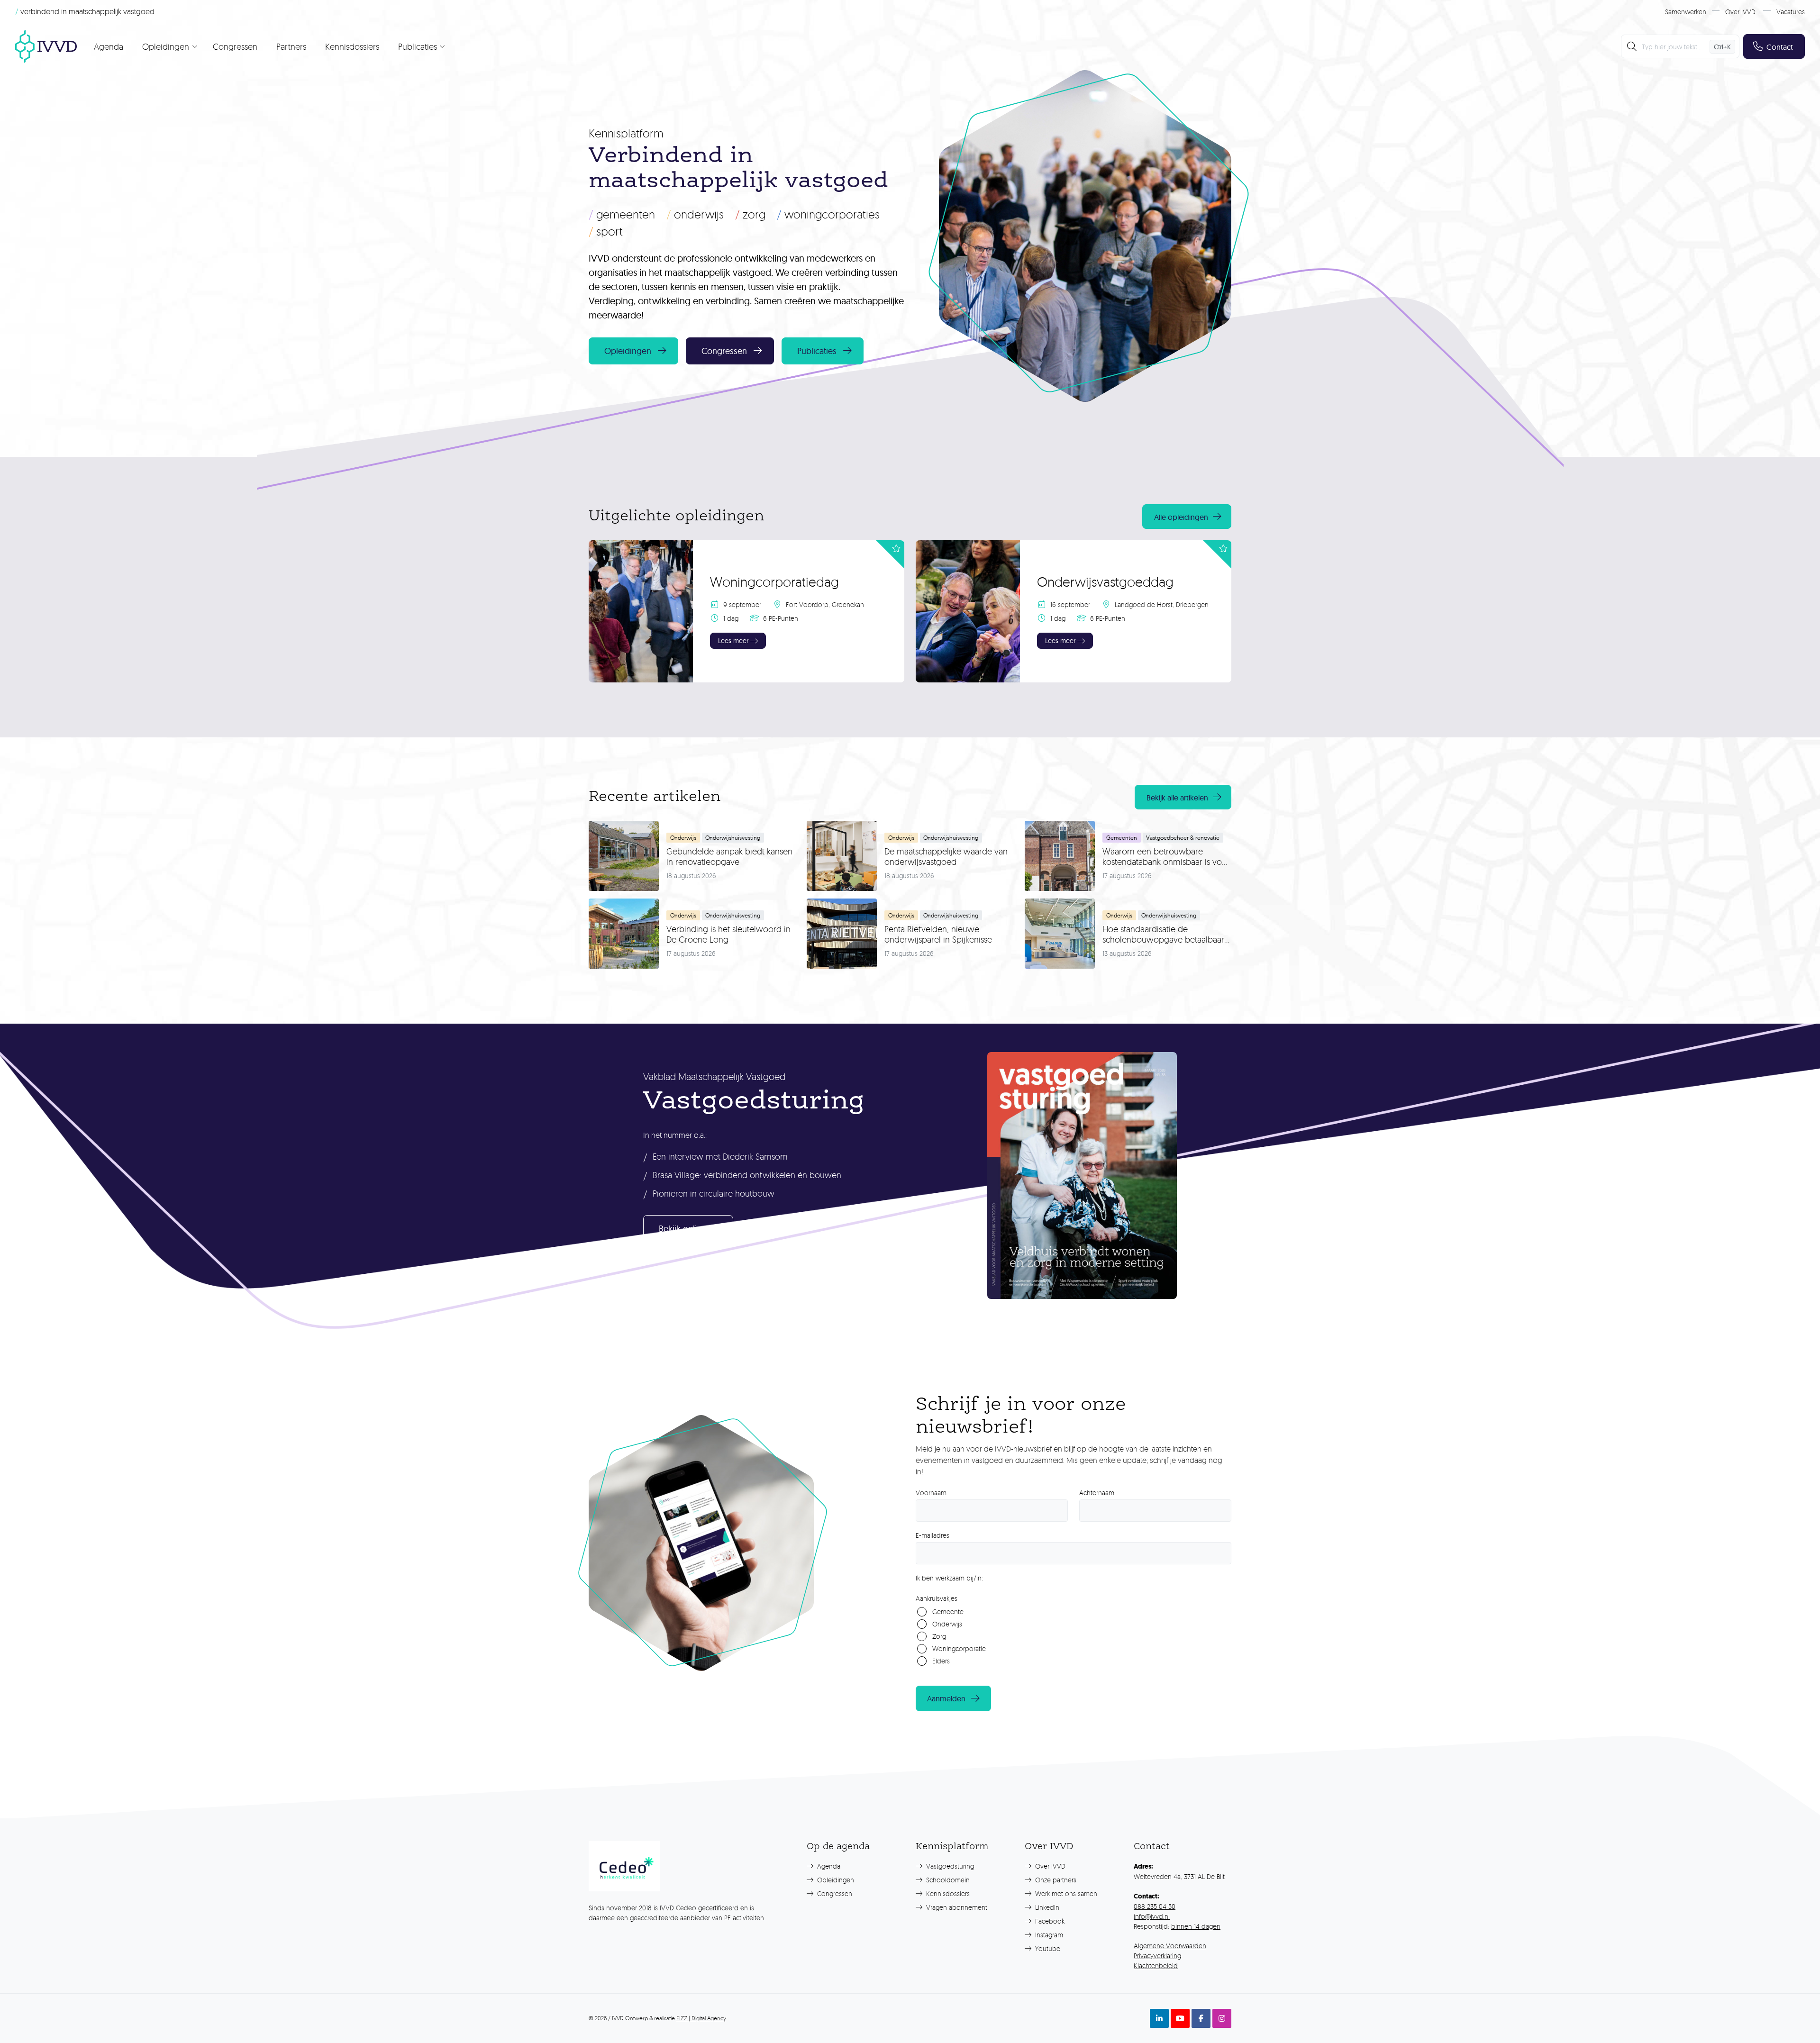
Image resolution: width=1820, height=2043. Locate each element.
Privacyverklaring (1157, 1956)
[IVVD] (46, 46)
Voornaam (931, 1493)
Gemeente (948, 1612)
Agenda (109, 46)
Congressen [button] (724, 351)
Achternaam (1097, 1493)
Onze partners (1055, 1880)
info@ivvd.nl (1152, 1916)
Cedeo (687, 1908)
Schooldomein (947, 1880)
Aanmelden (946, 1698)
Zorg (750, 214)
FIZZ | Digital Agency (701, 2018)
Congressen (235, 46)
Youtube (1047, 1948)
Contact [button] (1780, 47)
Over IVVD (1740, 12)
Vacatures (1791, 12)
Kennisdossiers (352, 46)
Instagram (1048, 1935)
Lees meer (733, 641)
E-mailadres (933, 1535)
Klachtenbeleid (1156, 1966)
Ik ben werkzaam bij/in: (949, 1578)
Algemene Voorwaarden (1170, 1946)
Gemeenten (622, 214)
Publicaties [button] (817, 351)
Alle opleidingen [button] (1181, 517)
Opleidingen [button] (628, 351)
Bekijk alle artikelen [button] (1177, 798)
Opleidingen (835, 1880)
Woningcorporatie (959, 1648)
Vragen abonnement (956, 1907)
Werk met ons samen (1065, 1893)
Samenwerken (1686, 12)
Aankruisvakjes (937, 1598)
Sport (606, 231)
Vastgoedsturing (949, 1866)
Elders (941, 1661)
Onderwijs (695, 214)
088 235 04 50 (1155, 1906)
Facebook (1049, 1921)
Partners (291, 46)
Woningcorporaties (828, 214)
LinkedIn (1046, 1907)
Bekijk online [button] (682, 1229)
